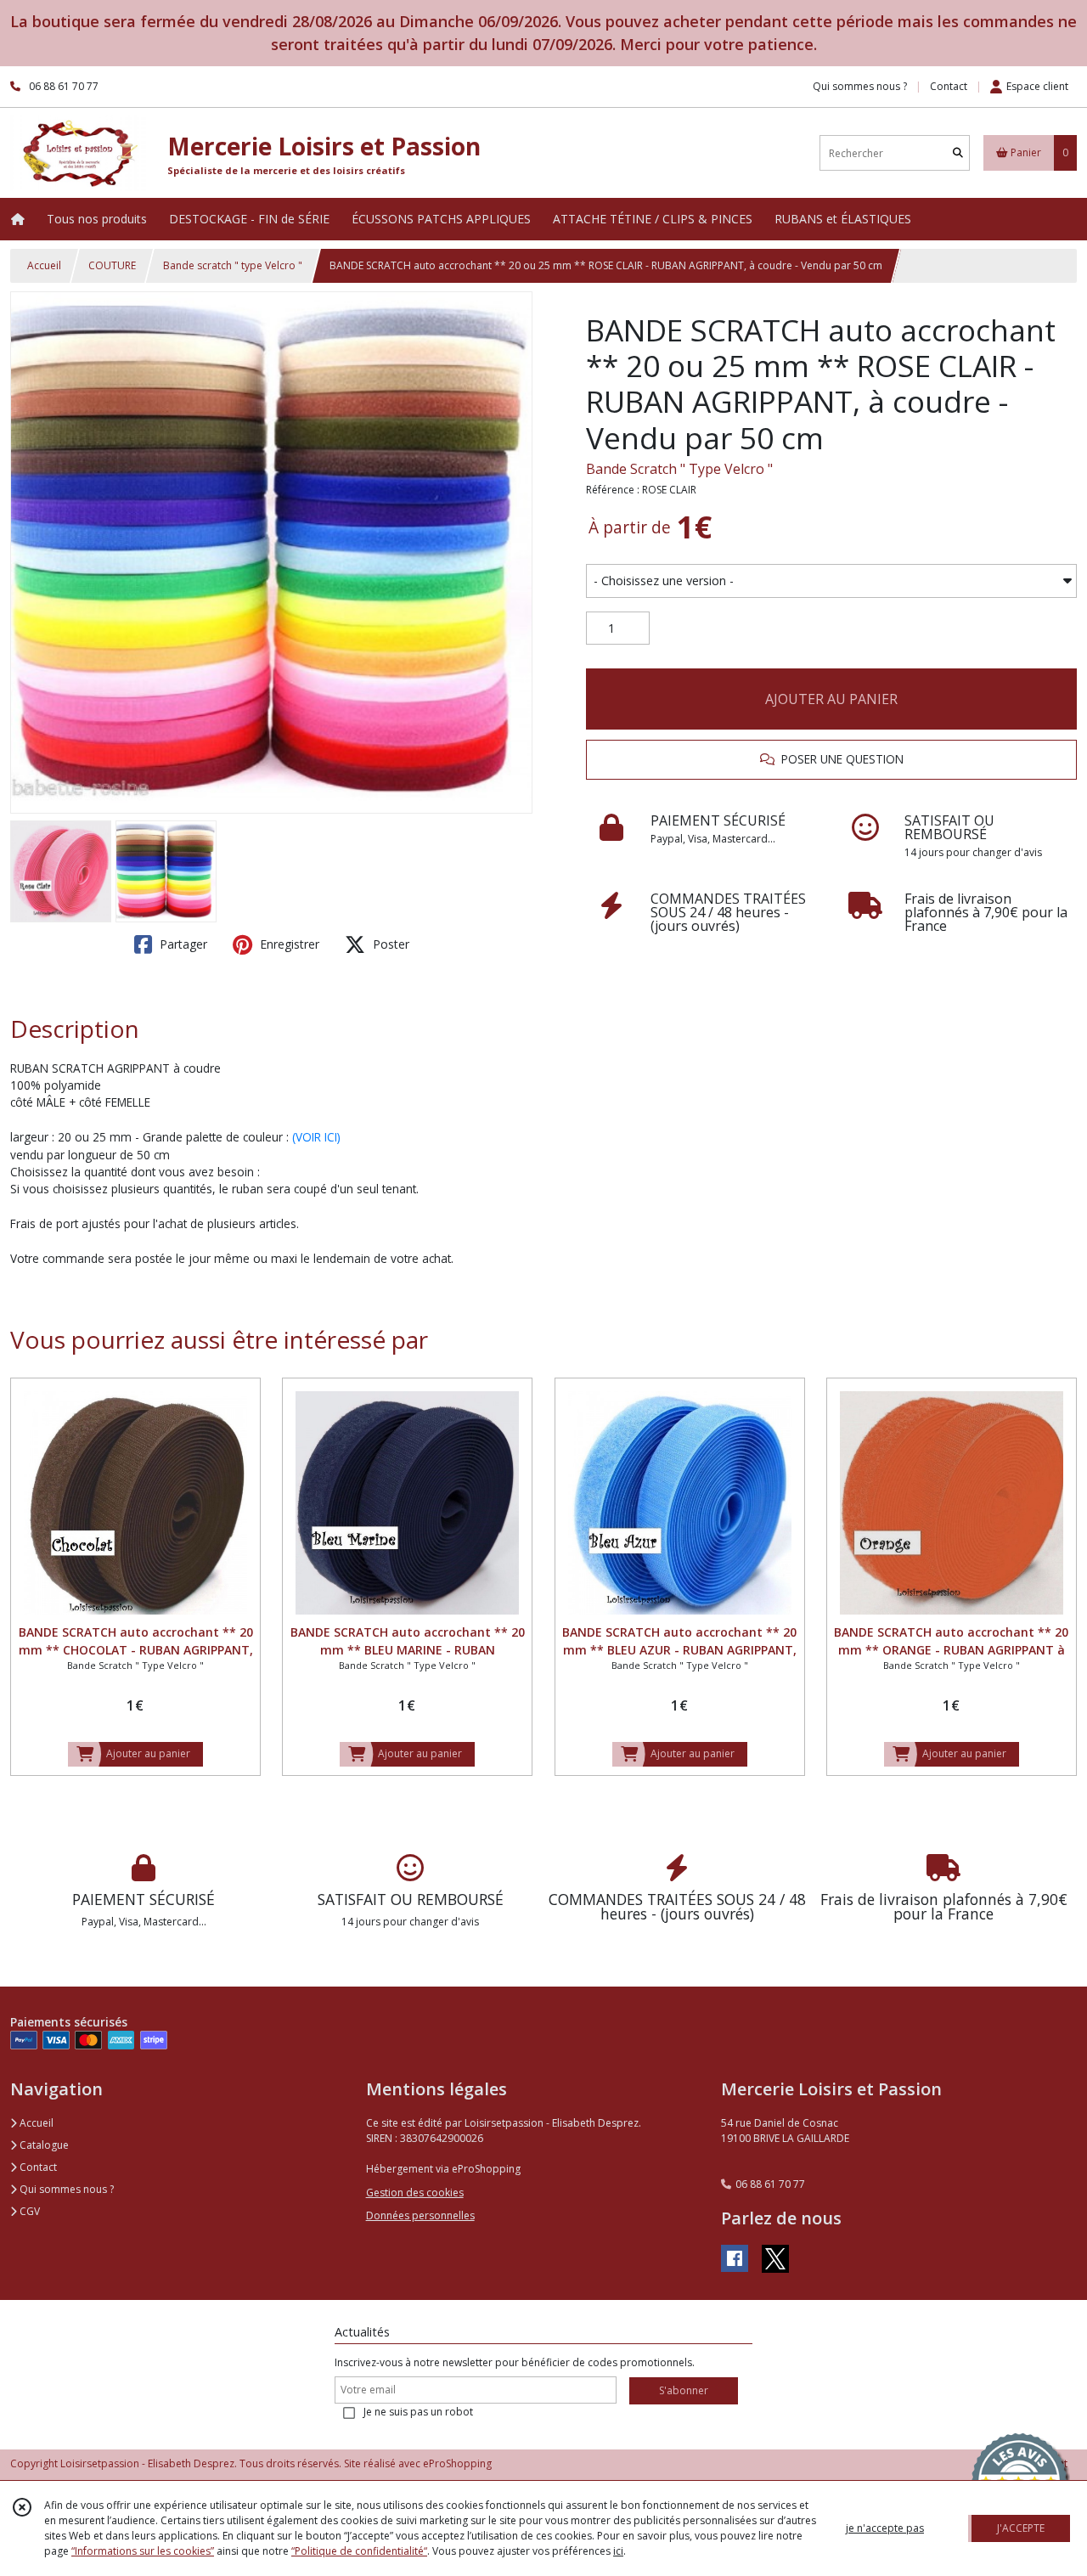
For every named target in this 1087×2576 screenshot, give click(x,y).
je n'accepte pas (885, 2528)
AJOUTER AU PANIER (831, 699)
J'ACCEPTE (1021, 2528)
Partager (182, 944)
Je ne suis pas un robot (418, 2412)
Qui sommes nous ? (65, 2189)
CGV (28, 2211)
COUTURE (112, 265)
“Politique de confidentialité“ (359, 2551)
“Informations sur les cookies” (143, 2551)
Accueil (44, 265)
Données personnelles (420, 2215)
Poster (389, 944)
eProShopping (457, 2463)
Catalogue (43, 2145)
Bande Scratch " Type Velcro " (679, 469)
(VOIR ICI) (316, 1137)
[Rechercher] (958, 153)
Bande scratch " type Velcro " (233, 265)
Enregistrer (288, 944)
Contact (949, 86)
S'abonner (684, 2390)
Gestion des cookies (415, 2193)
